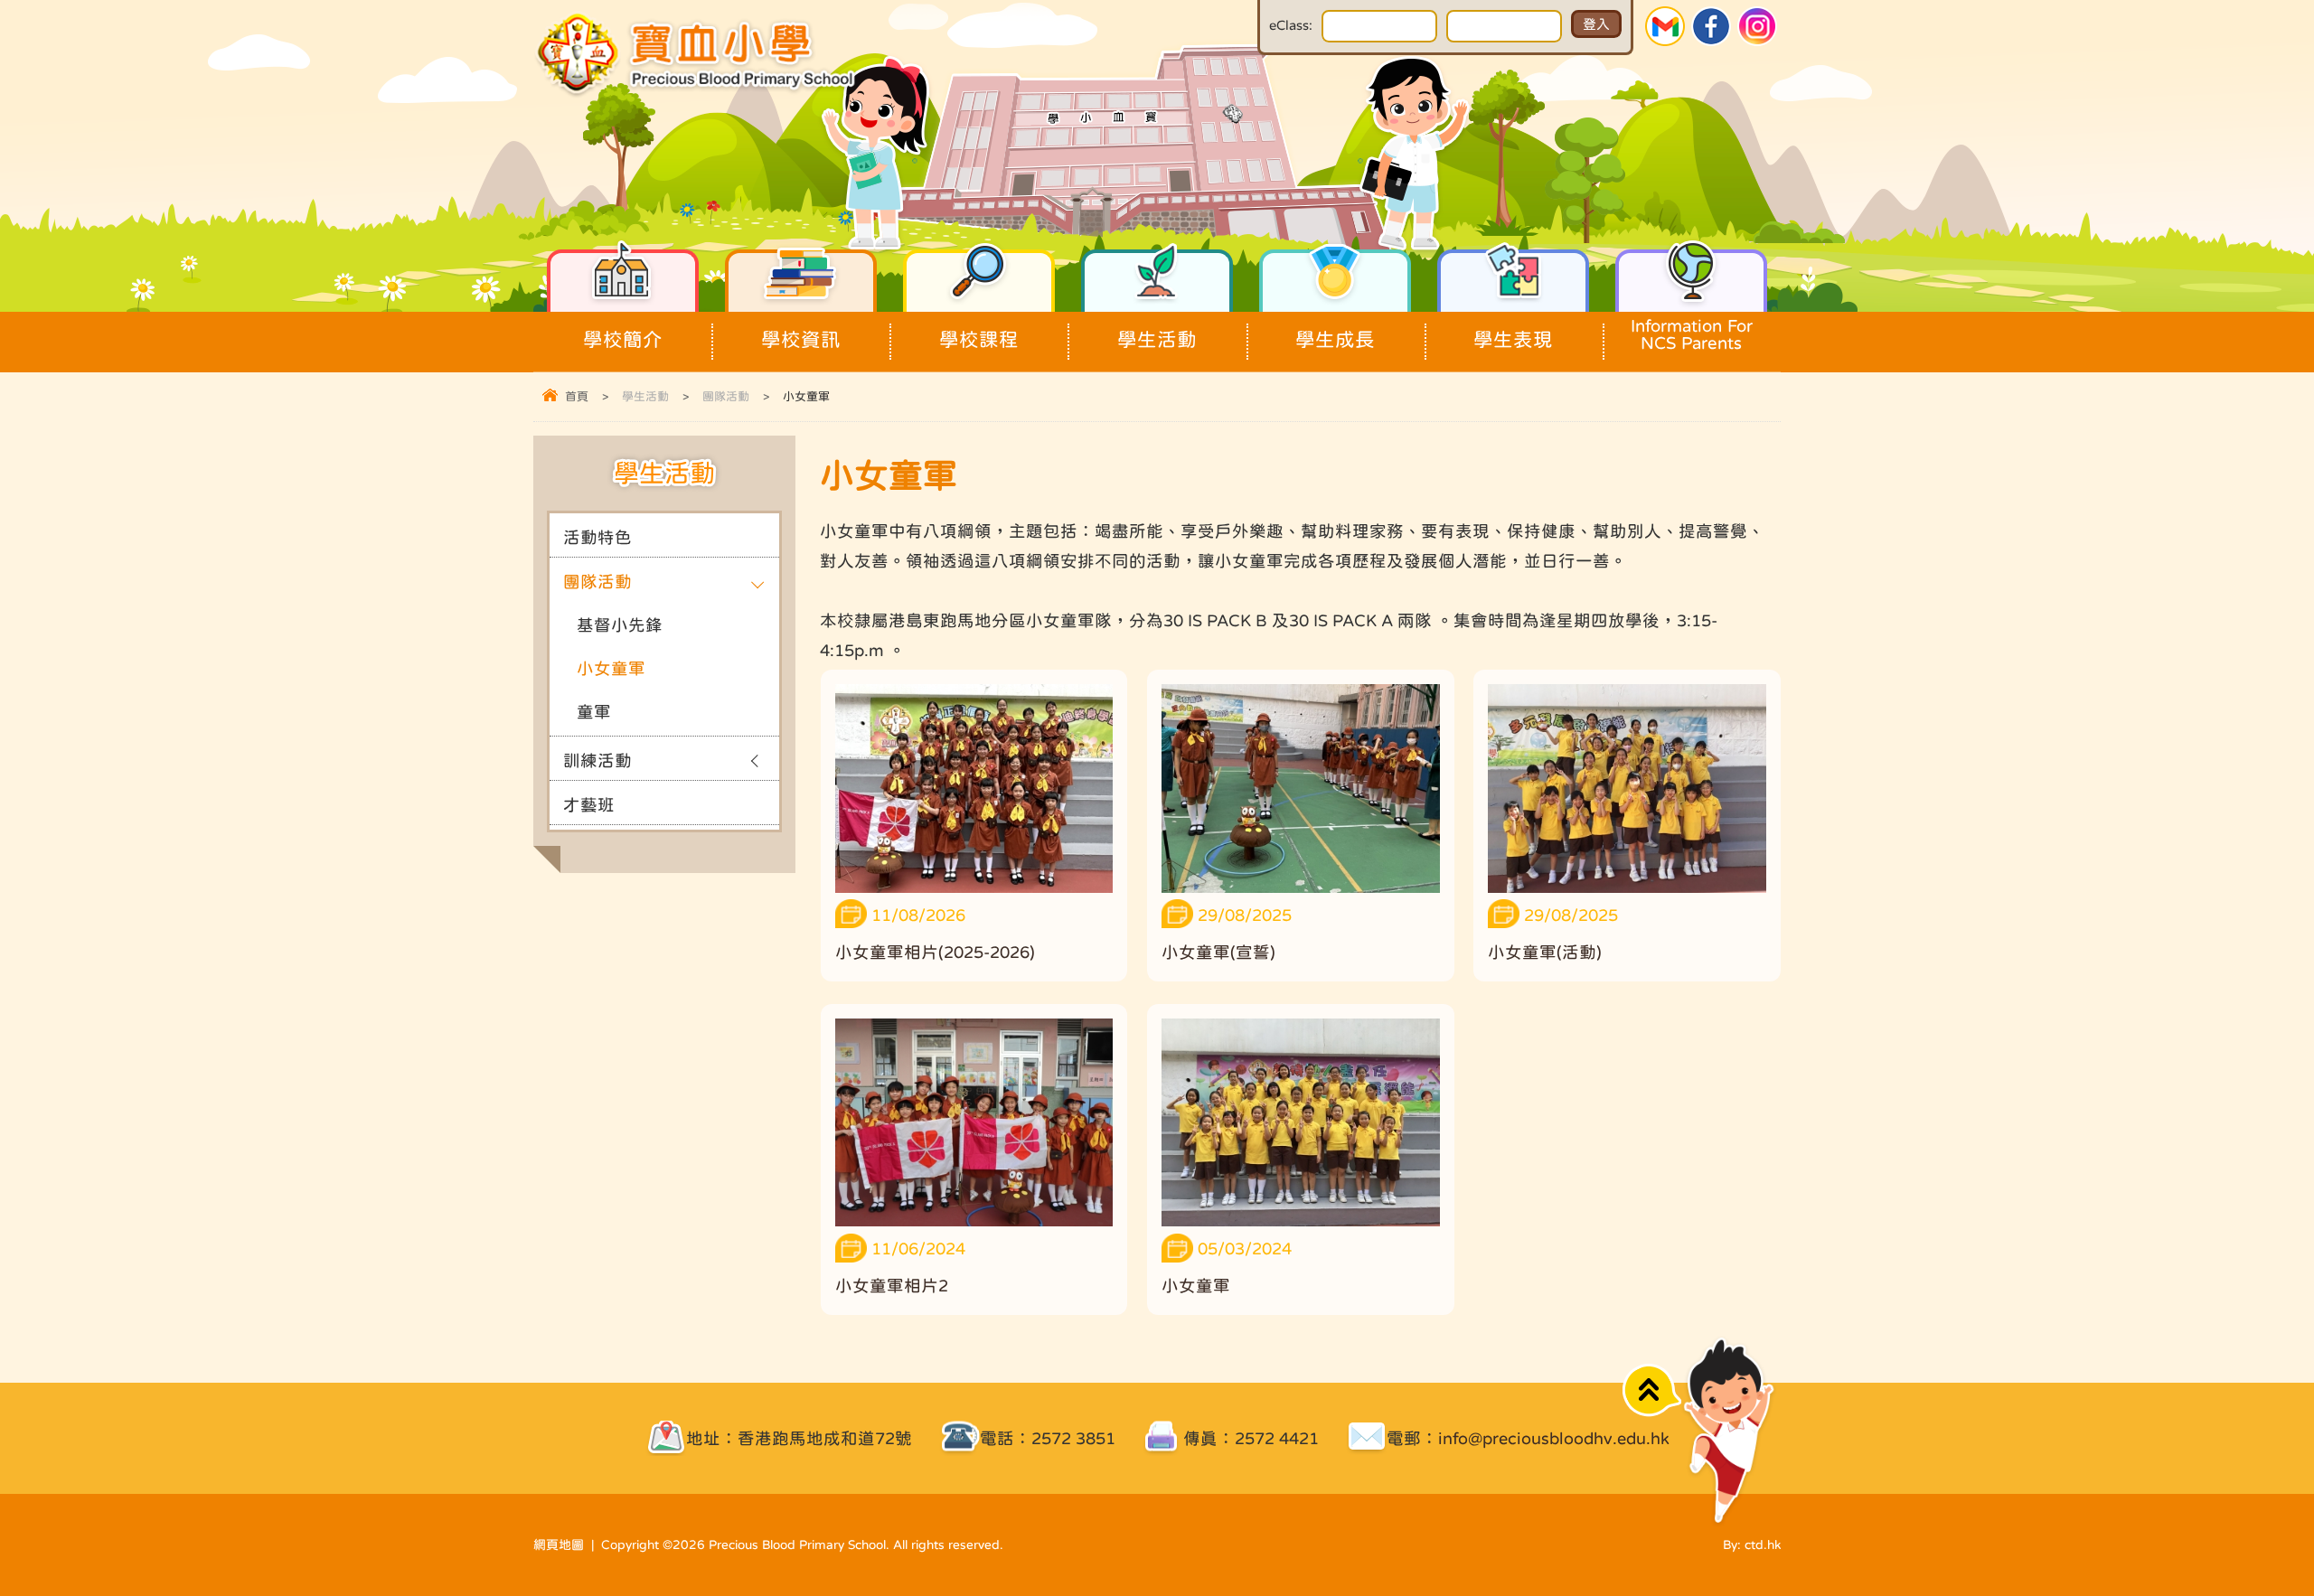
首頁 (577, 396)
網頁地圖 (559, 1544)
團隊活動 (726, 396)
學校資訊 (801, 339)
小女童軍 (611, 668)
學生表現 (1513, 339)
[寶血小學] (698, 94)
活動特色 (597, 537)
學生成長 (1335, 339)
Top (1652, 1390)
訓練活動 (597, 760)
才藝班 (589, 805)
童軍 (594, 712)
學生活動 (1157, 339)
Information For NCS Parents (1692, 334)
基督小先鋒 (620, 625)
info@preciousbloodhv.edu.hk (1554, 1438)
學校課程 (979, 339)
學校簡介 (623, 339)
